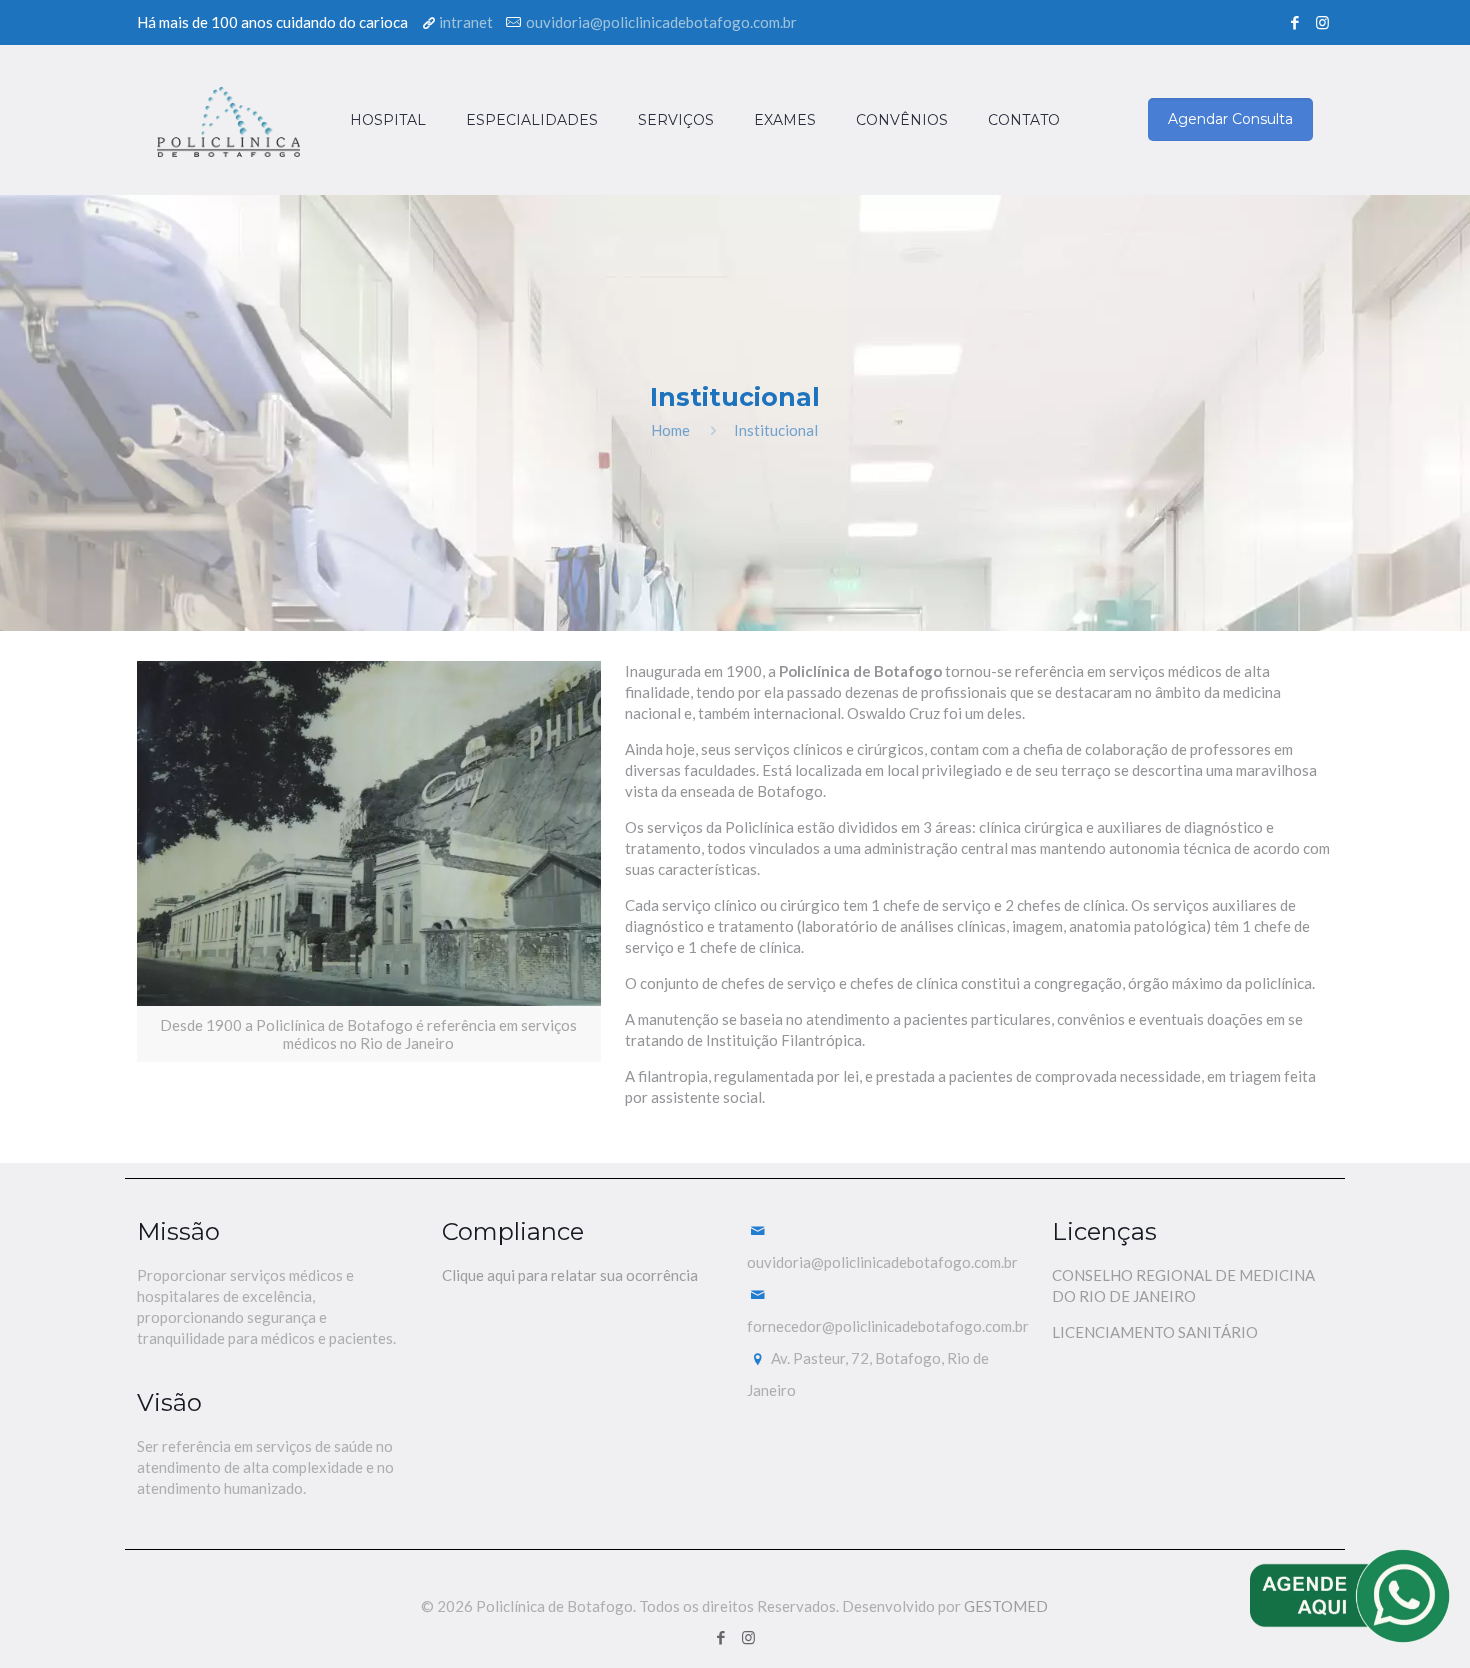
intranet (466, 22)
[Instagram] (1322, 22)
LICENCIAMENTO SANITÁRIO (1155, 1332)
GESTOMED (1006, 1606)
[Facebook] (1295, 22)
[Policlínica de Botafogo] (228, 120)
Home (670, 430)
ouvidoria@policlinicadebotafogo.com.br (661, 22)
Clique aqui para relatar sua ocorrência (570, 1275)
